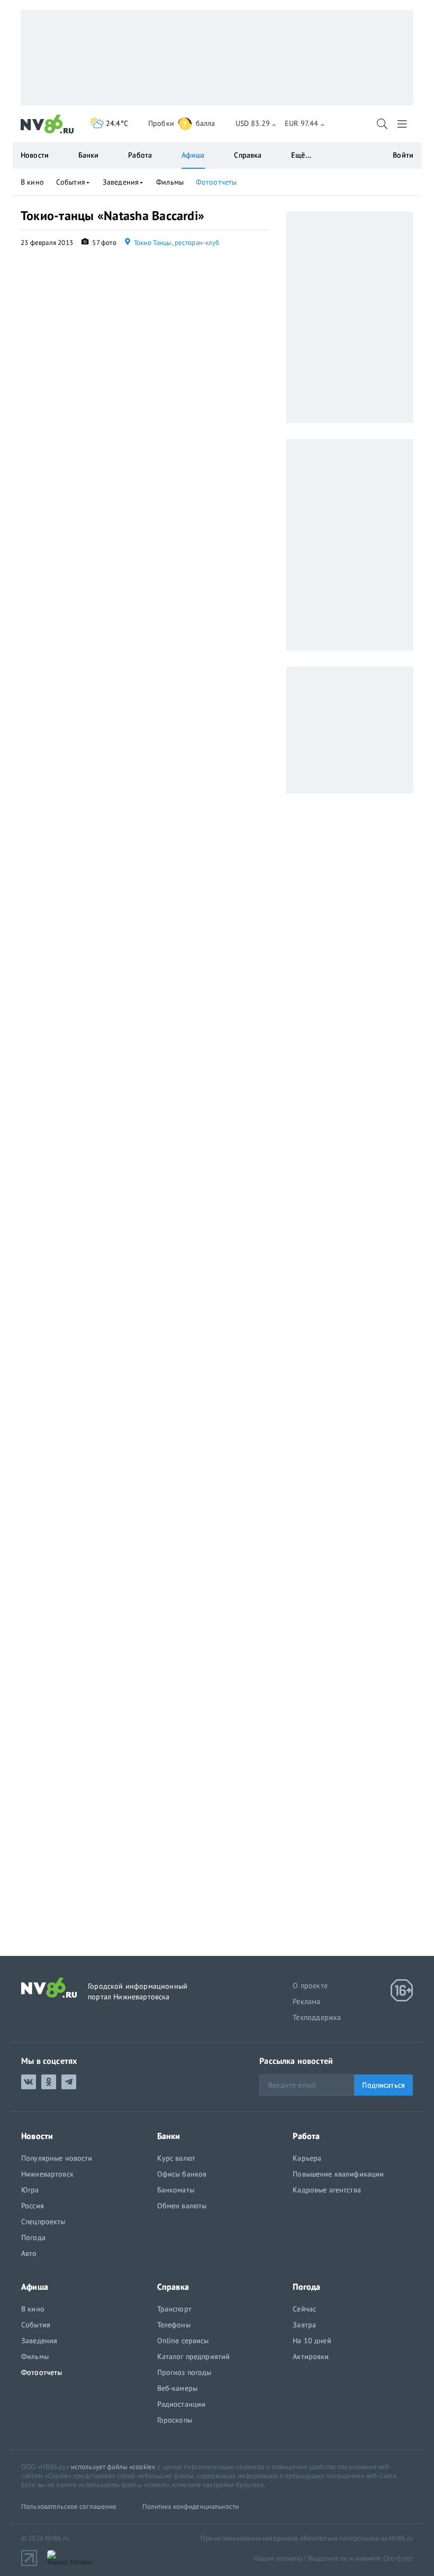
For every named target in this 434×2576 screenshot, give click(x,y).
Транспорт (174, 2309)
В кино (32, 182)
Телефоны (174, 2325)
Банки (89, 155)
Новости (35, 155)
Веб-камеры (177, 2388)
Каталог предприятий (194, 2356)
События (71, 182)
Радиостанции (182, 2404)
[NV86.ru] (47, 124)
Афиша (193, 155)
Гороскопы (175, 2420)
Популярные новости (57, 2158)
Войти (403, 155)
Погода (33, 2237)
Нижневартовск (47, 2174)
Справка (248, 155)
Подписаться (383, 2085)
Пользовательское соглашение (69, 2506)
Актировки (311, 2356)
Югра (30, 2190)
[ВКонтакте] (29, 2082)
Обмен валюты (182, 2206)
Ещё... (301, 155)
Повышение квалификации (338, 2174)
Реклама (306, 2001)
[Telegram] (69, 2082)
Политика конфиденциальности (191, 2506)
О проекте (310, 1986)
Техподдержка (317, 2017)
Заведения (121, 182)
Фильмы (170, 182)
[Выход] (403, 124)
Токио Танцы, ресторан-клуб (176, 243)
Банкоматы (176, 2190)
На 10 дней (312, 2341)
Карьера (307, 2158)
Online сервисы (183, 2341)
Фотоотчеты (216, 182)
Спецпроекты (43, 2222)
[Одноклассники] (49, 2082)
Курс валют (176, 2158)
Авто (29, 2253)
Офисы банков (182, 2174)
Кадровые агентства (327, 2190)
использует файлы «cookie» (113, 2467)
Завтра (304, 2325)
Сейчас (304, 2309)
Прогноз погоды (184, 2372)
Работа (140, 155)
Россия (33, 2206)
